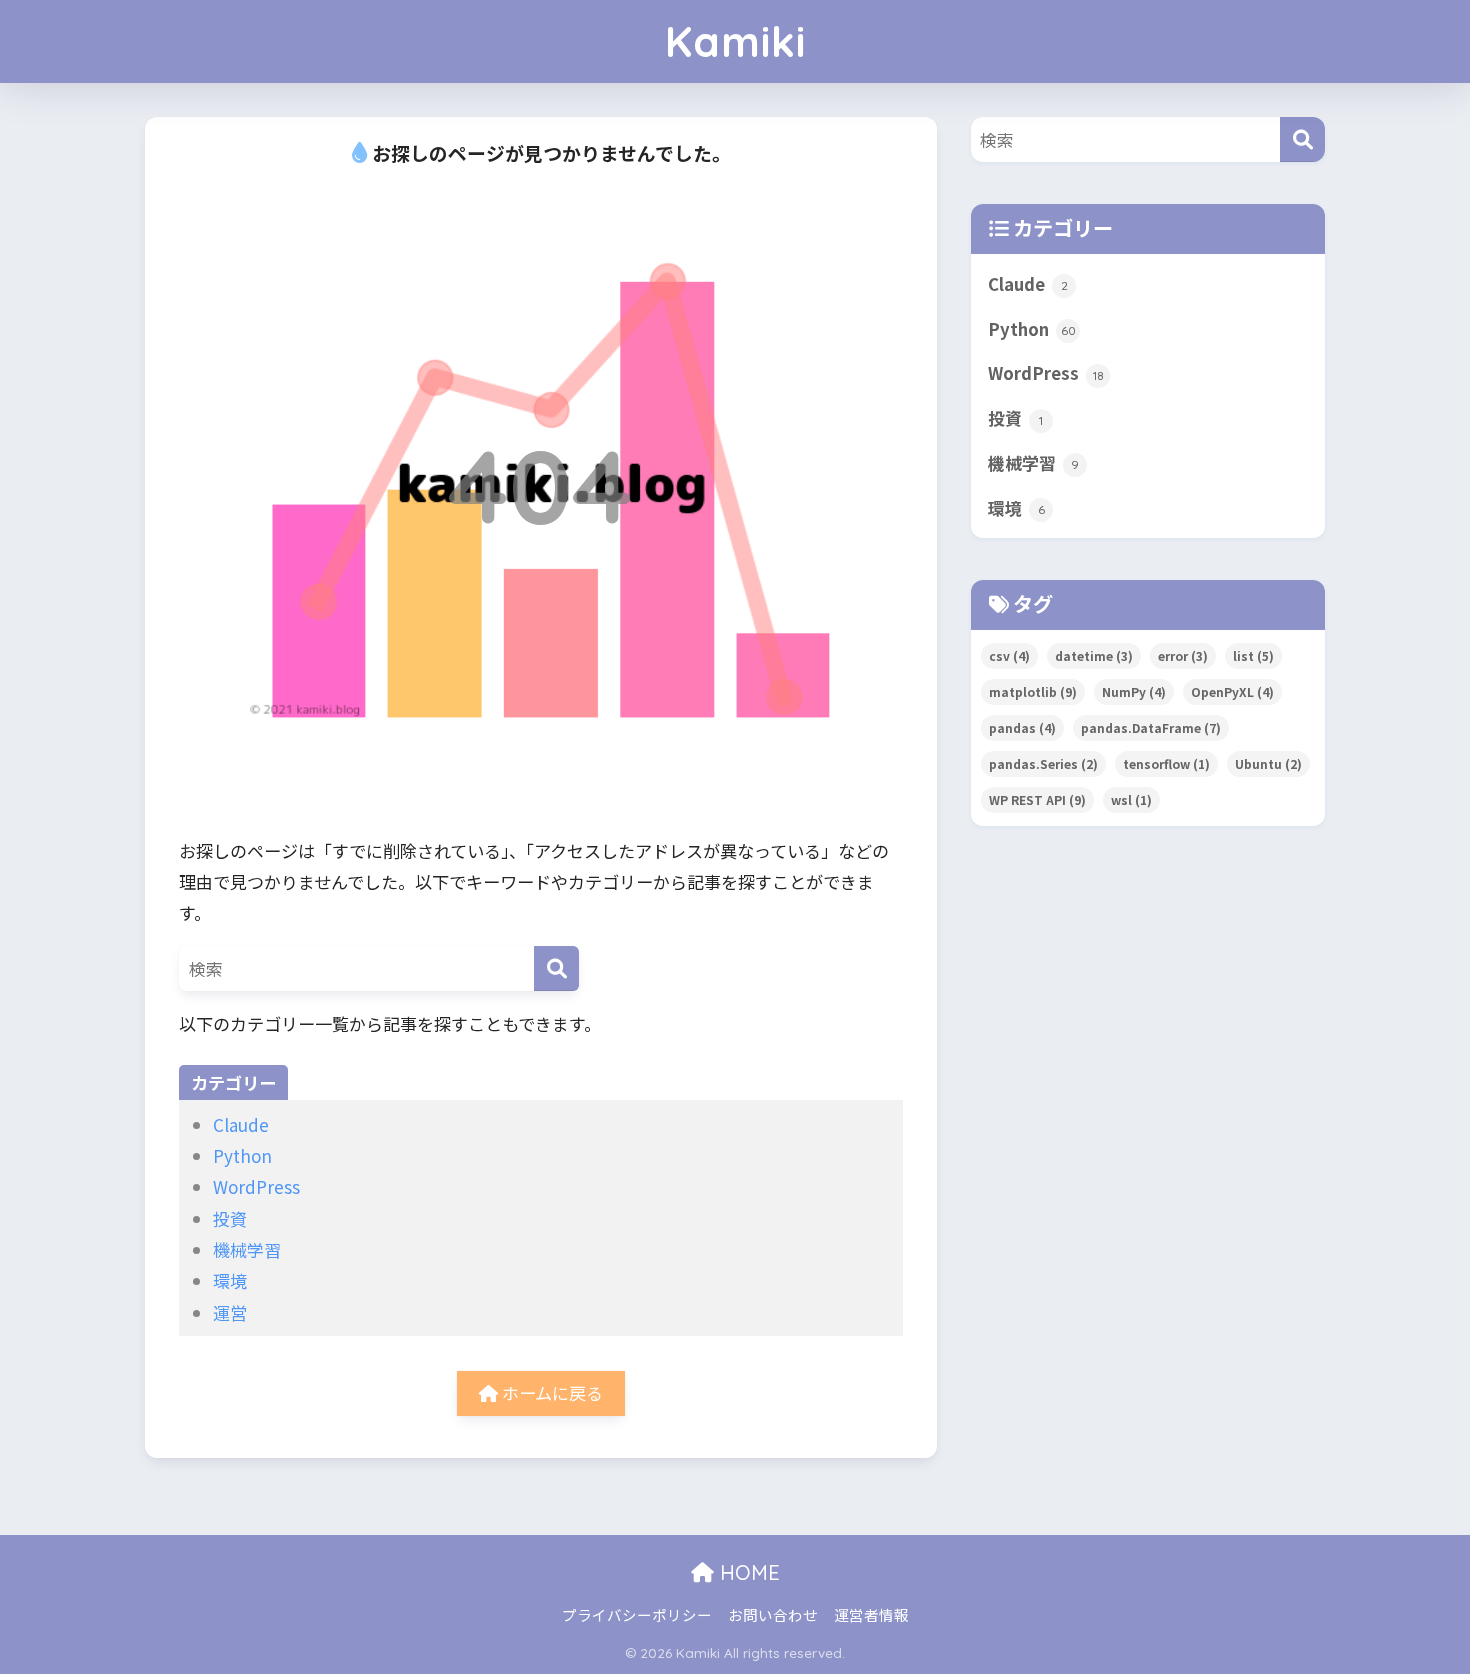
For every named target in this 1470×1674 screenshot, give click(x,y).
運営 (230, 1312)
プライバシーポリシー (637, 1614)
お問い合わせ (773, 1614)
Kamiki (735, 41)
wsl (1131, 799)
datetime (1094, 655)
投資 (230, 1218)
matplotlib (1033, 691)
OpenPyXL (1232, 691)
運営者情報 (871, 1614)
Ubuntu (1268, 763)
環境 (230, 1280)
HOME (747, 1572)
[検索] (556, 968)
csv (1009, 655)
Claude (241, 1124)
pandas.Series (1043, 763)
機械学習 (247, 1249)
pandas (1022, 727)
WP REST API (1037, 799)
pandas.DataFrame (1151, 727)
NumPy (1134, 691)
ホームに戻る (550, 1392)
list (1253, 655)
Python (242, 1155)
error (1183, 655)
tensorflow (1166, 763)
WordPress (256, 1186)
